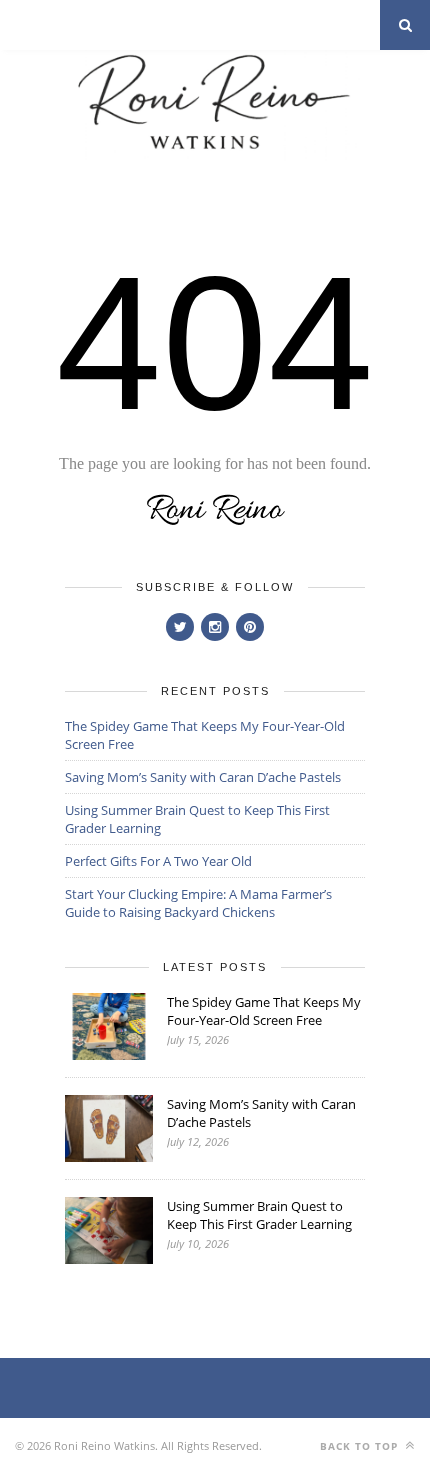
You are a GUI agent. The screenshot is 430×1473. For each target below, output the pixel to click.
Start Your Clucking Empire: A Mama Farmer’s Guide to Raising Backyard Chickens (198, 903)
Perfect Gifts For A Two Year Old (158, 861)
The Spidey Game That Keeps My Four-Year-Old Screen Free (264, 1011)
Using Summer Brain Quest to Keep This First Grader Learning (259, 1215)
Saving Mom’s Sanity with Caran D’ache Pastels (203, 777)
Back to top (361, 1446)
